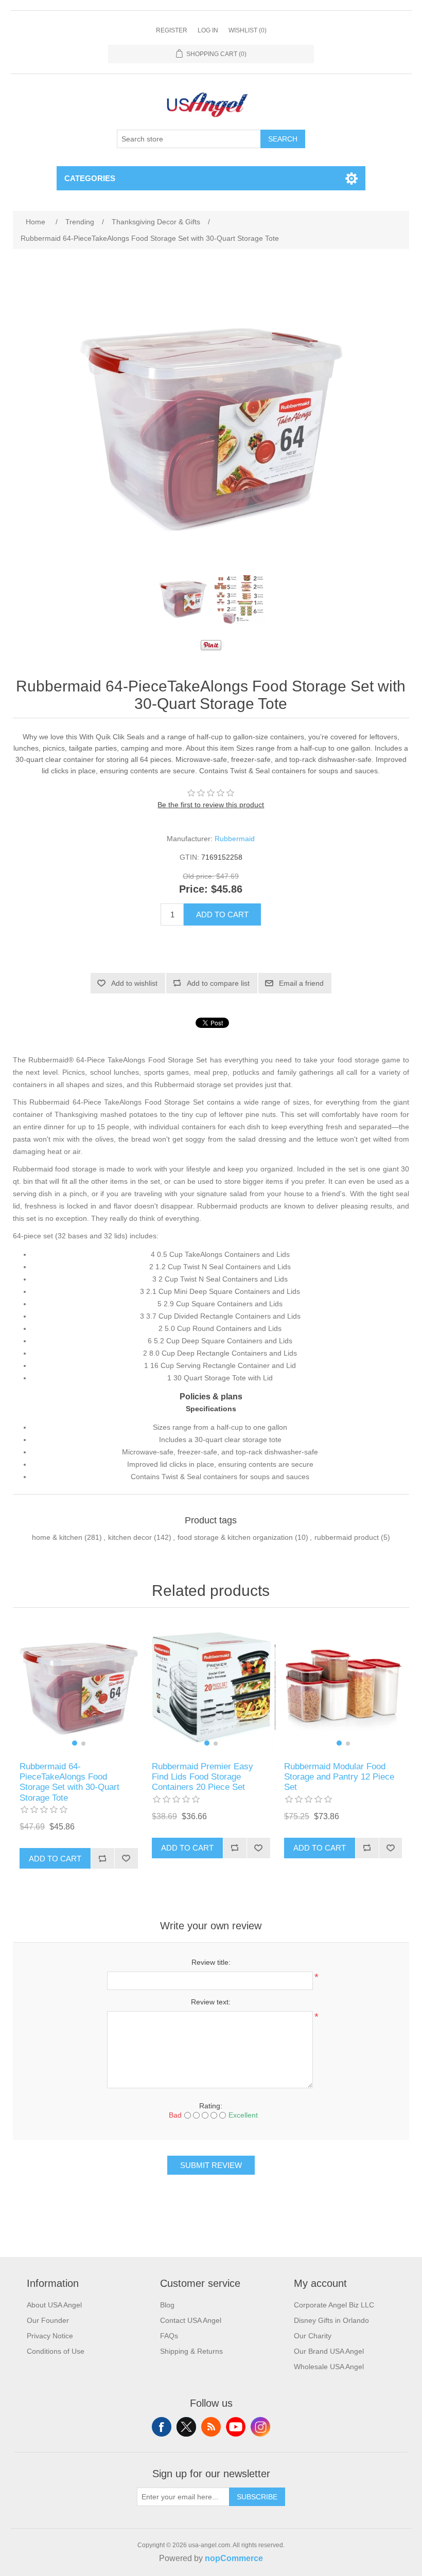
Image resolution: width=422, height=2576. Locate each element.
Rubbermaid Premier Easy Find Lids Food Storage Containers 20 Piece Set (203, 1777)
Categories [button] (90, 178)
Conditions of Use (56, 2351)
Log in (208, 30)
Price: (194, 890)
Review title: (211, 1962)
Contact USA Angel (191, 2320)
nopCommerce (234, 2558)
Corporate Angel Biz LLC (334, 2305)
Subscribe (257, 2497)
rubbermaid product (347, 1537)
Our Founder (48, 2320)
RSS (211, 2427)
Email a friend (301, 983)
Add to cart (222, 914)
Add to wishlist (134, 983)
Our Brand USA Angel (329, 2351)
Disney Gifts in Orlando (331, 2320)
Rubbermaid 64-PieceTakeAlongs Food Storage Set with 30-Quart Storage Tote (69, 1782)
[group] (78, 1687)
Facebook (162, 2427)
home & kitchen (57, 1537)
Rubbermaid (235, 839)
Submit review (211, 2165)
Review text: (211, 2002)
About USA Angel (54, 2305)
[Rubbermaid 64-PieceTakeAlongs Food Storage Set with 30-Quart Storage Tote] (183, 599)
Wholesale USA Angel (329, 2367)
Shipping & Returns (191, 2351)
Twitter (186, 2427)
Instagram (260, 2427)
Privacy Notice (50, 2336)
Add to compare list (218, 983)
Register (172, 30)
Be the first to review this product (211, 805)
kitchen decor (130, 1537)
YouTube (236, 2427)
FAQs (169, 2336)
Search (283, 139)
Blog (167, 2305)
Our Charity (313, 2336)
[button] (75, 1743)
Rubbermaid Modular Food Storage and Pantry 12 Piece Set (339, 1777)
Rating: (211, 2106)
